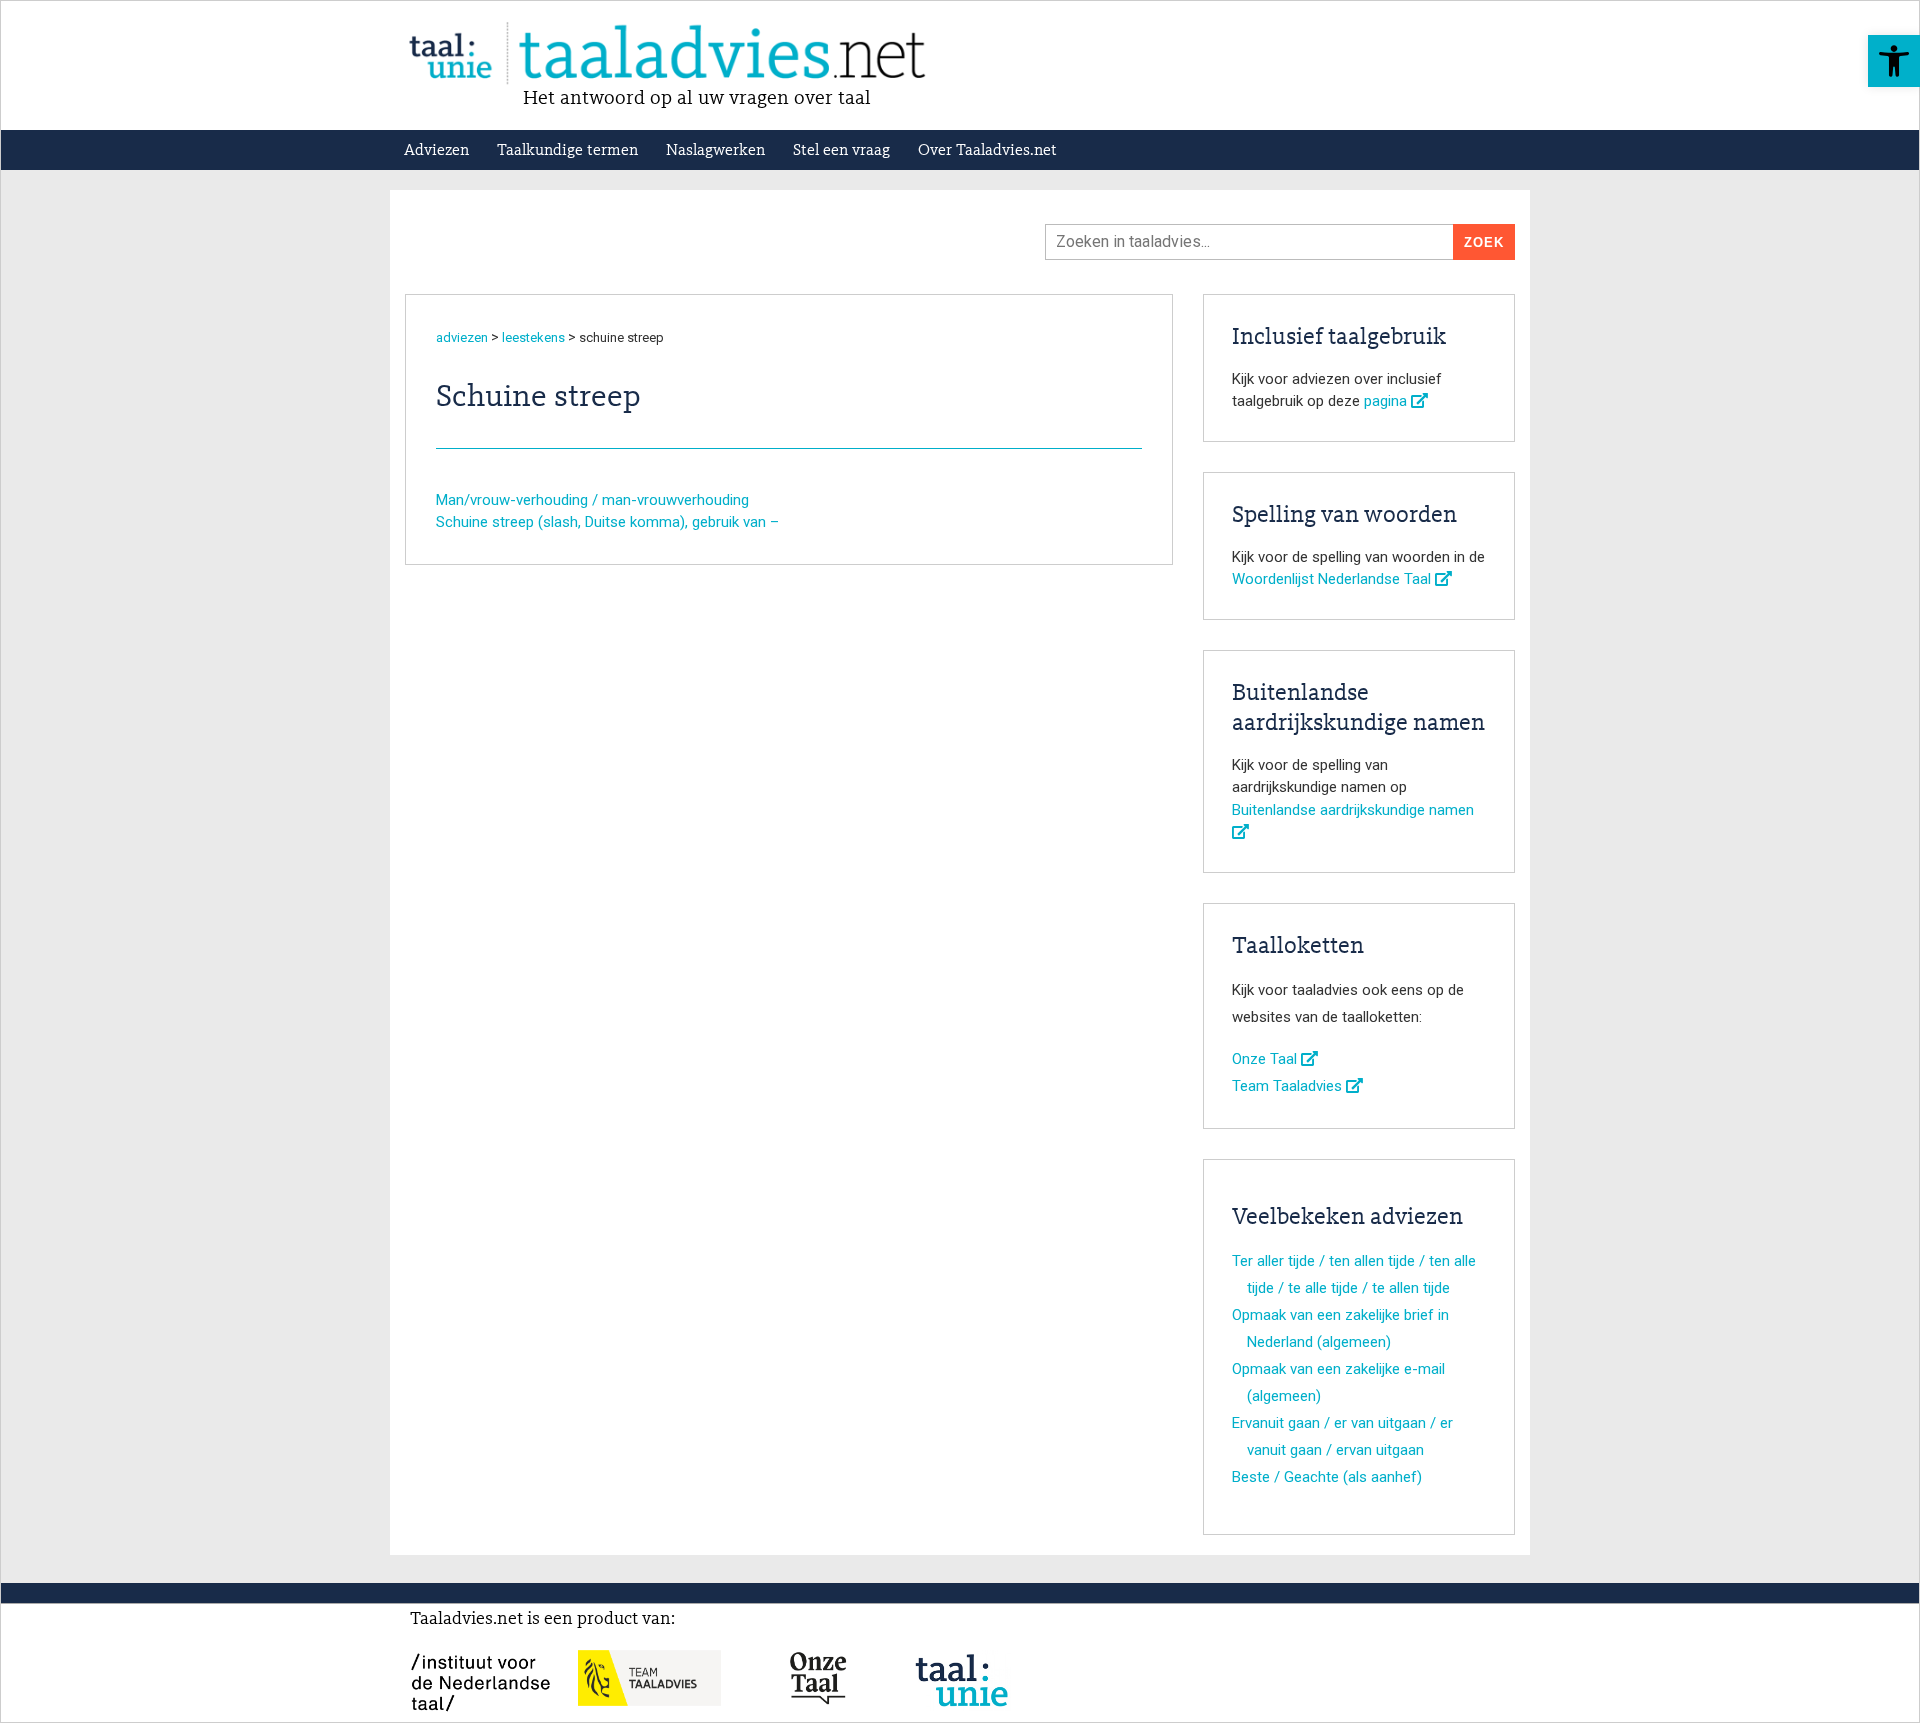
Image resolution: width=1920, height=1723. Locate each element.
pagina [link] (1387, 401)
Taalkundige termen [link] (567, 151)
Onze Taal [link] (1266, 1059)
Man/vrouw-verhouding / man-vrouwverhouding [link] (592, 500)
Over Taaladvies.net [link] (987, 151)
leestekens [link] (533, 337)
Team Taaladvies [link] (1289, 1086)
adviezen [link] (462, 337)
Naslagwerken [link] (715, 151)
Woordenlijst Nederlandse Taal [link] (1333, 579)
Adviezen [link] (436, 151)
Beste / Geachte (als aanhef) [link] (1327, 1477)
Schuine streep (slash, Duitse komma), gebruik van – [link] (607, 522)
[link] (1894, 61)
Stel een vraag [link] (841, 151)
